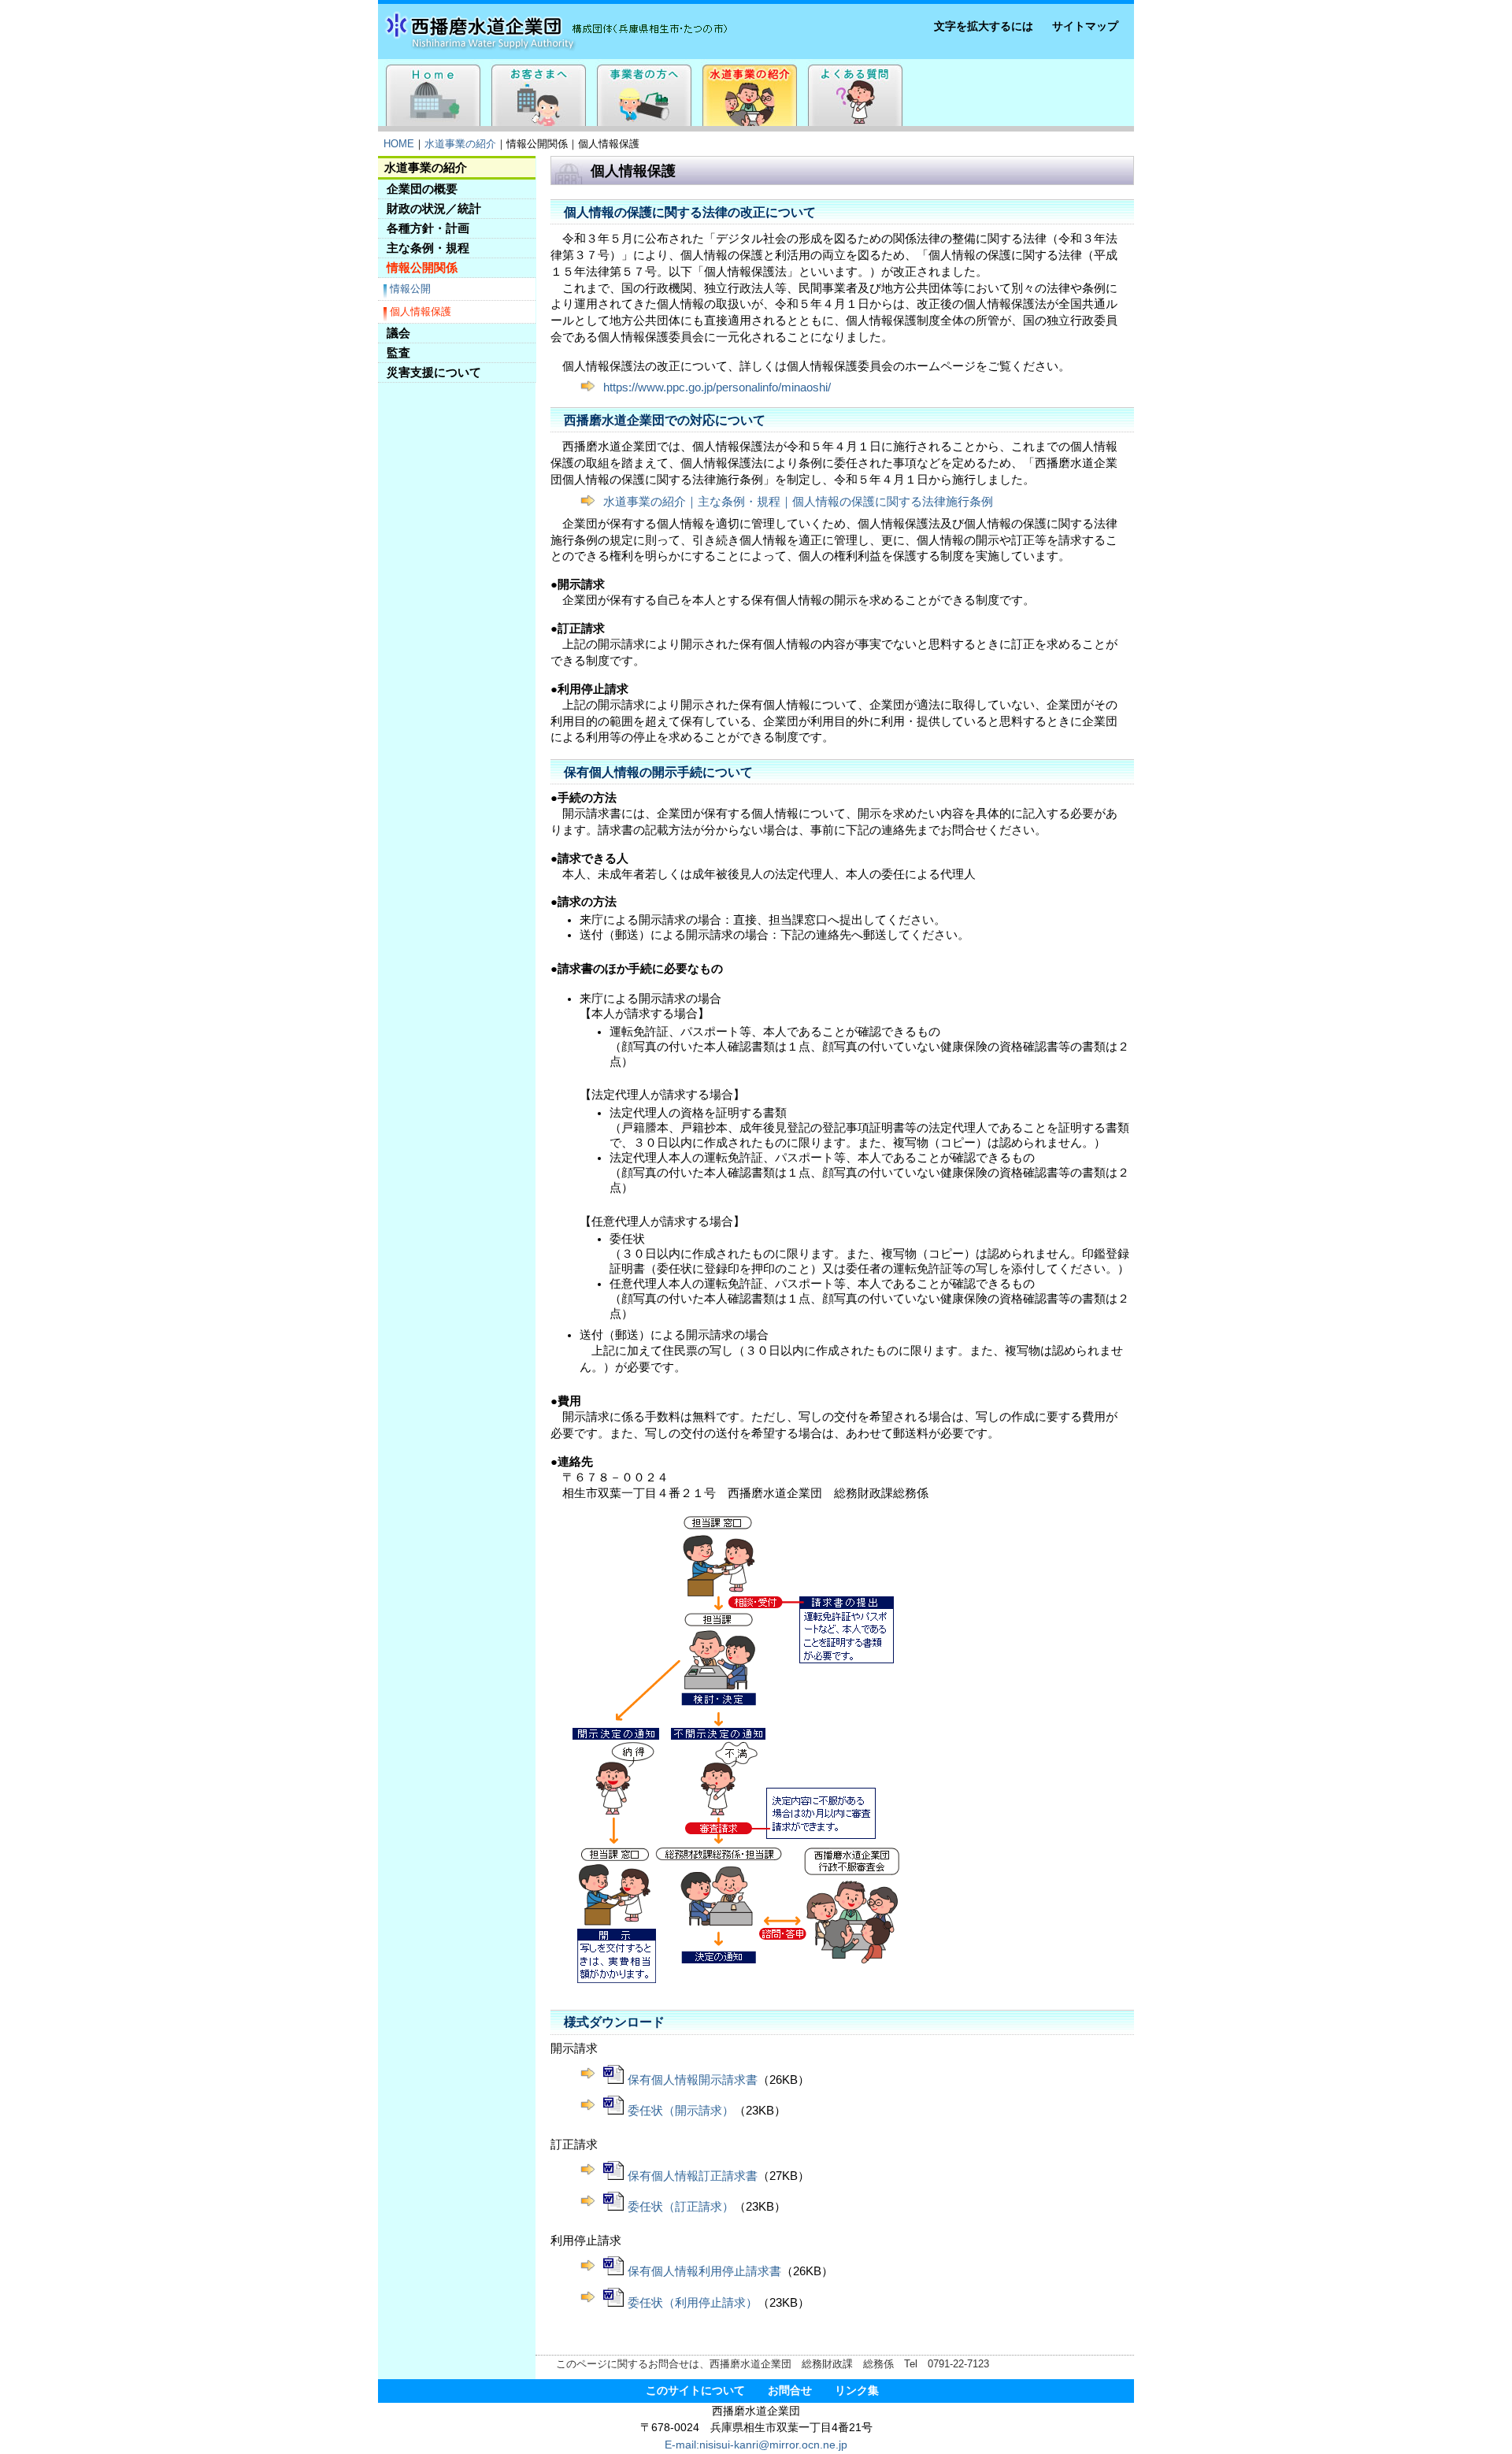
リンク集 (857, 2391)
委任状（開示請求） (681, 2111)
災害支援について (434, 372)
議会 (398, 333)
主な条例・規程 (428, 248)
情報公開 (410, 289)
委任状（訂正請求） (681, 2207)
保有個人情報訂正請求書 (693, 2176)
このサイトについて (695, 2391)
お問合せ (790, 2391)
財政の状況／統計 (434, 208)
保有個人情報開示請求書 (693, 2080)
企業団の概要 (422, 189)
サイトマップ (1085, 26)
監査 (398, 352)
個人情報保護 (421, 311)
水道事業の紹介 (460, 144)
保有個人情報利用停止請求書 (704, 2271)
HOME (399, 144)
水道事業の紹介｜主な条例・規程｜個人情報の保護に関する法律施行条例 (798, 502)
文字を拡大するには (984, 26)
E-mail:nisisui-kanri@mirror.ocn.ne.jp (756, 2445)
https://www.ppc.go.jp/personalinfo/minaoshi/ (717, 387)
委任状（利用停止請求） (693, 2303)
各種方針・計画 (428, 228)
